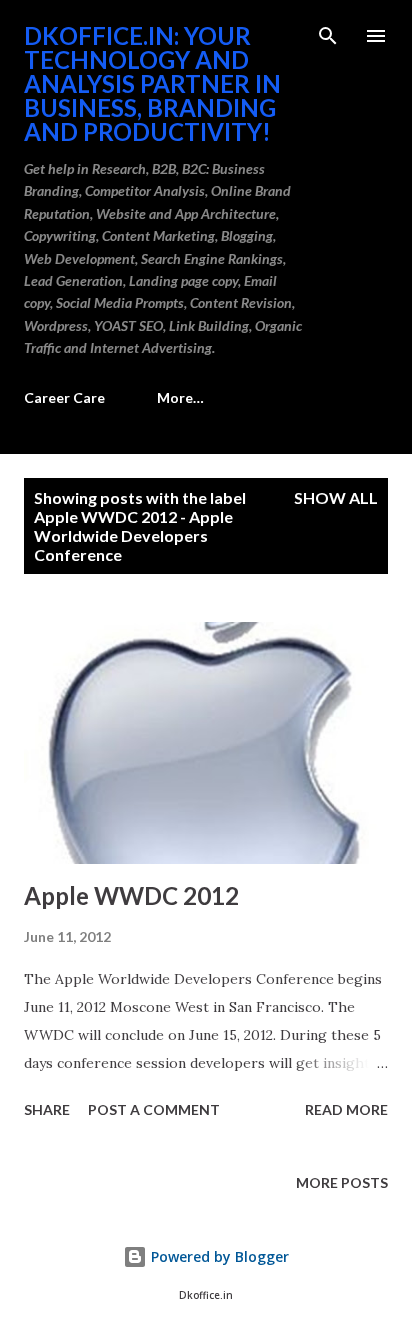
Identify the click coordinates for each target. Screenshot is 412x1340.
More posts (342, 1182)
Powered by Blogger (218, 1256)
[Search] (328, 36)
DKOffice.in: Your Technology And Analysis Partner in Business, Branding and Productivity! (152, 83)
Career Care (64, 397)
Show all (336, 497)
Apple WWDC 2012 (131, 895)
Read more (346, 1109)
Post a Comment (154, 1109)
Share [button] (47, 1109)
